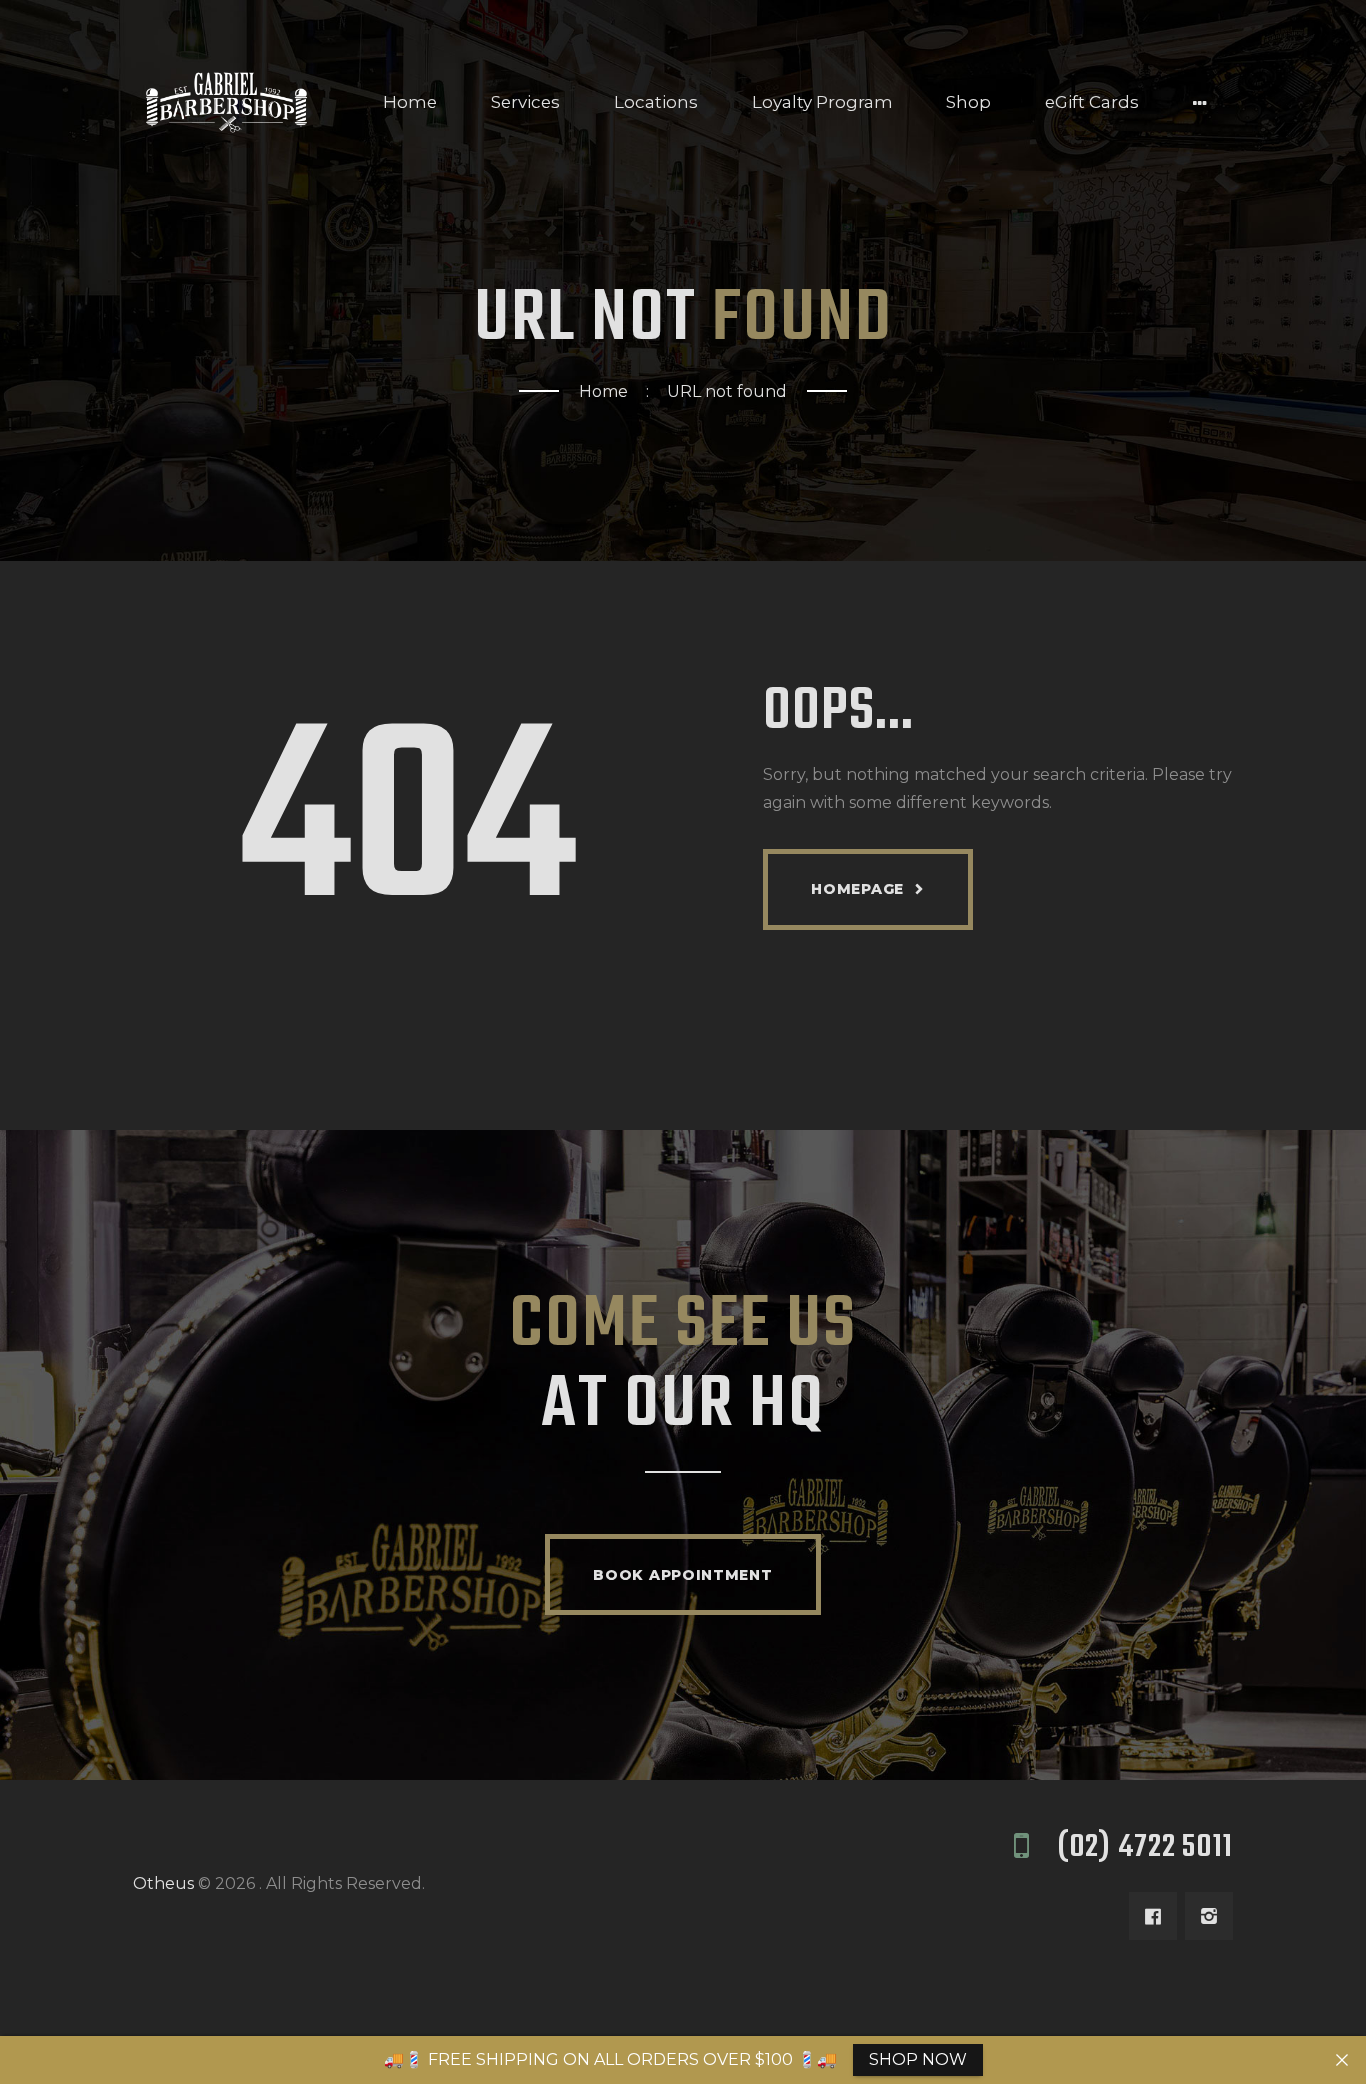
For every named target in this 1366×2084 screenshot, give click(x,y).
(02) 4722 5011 (1145, 1848)
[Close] (1342, 2060)
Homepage (857, 889)
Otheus (163, 1883)
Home (603, 391)
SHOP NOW (918, 2059)
